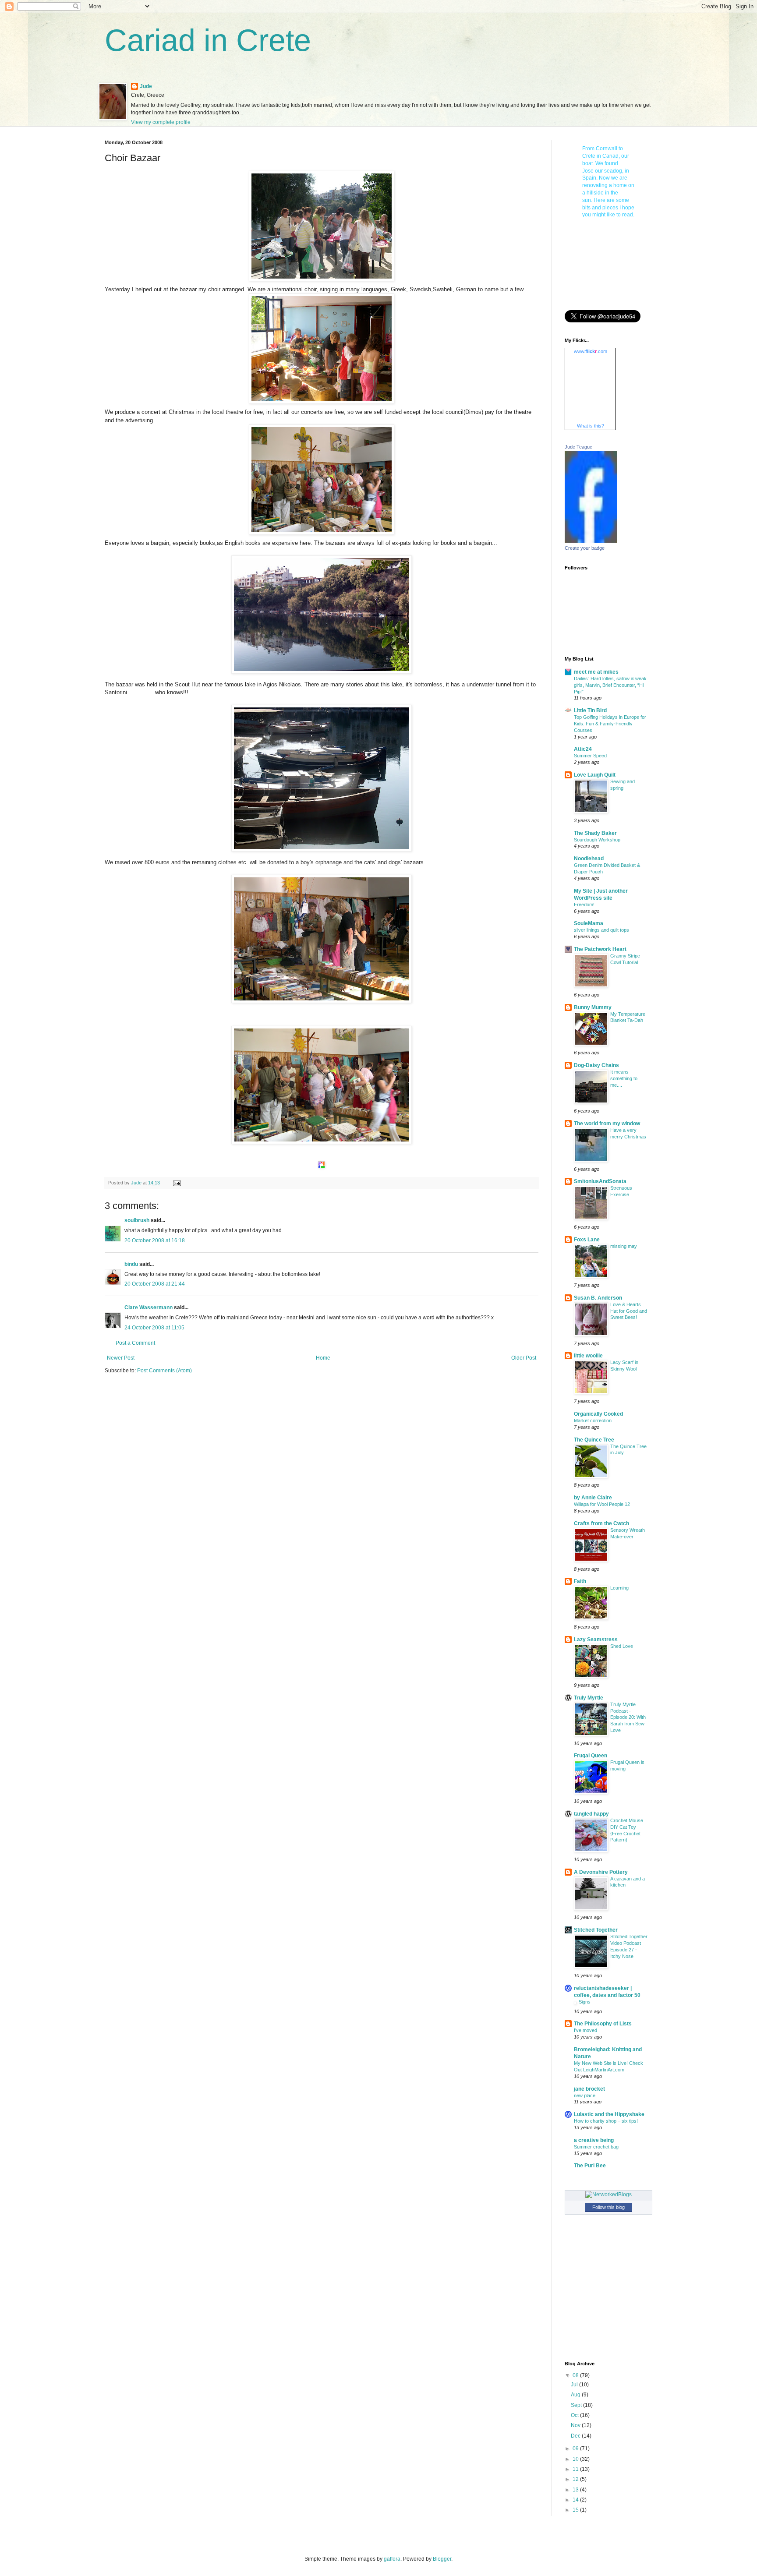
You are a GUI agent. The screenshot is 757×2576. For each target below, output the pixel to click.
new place (585, 2095)
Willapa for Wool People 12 (602, 1504)
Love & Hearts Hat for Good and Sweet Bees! (629, 1311)
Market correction (593, 1421)
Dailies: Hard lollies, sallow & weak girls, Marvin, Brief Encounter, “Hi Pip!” (610, 685)
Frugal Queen (591, 1756)
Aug (576, 2395)
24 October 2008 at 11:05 (154, 1328)
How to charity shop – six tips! (606, 2121)
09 (576, 2449)
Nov (576, 2425)
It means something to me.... (624, 1078)
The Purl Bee (590, 2166)
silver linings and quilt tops (601, 930)
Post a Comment (135, 1343)
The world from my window (607, 1124)
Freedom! (584, 905)
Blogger (442, 2559)
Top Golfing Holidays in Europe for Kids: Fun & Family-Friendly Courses (610, 724)
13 (576, 2490)
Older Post (524, 1358)
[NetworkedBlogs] (608, 2194)
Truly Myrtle (589, 1698)
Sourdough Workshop (597, 840)
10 (576, 2459)
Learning (619, 1588)
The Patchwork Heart (600, 949)
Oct (575, 2415)
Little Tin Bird (590, 710)
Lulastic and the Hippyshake (609, 2114)
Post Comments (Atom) (164, 1371)
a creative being (594, 2140)
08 (576, 2375)
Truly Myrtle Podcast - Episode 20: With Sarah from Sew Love (628, 1717)
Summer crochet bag (596, 2147)
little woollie (588, 1356)
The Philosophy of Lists (603, 2024)
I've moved (585, 2030)
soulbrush (137, 1220)
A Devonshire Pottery (601, 1872)
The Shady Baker (595, 833)
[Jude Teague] (591, 541)
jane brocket (589, 2089)
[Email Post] (177, 1183)
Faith (580, 1581)
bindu (131, 1264)
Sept (577, 2405)
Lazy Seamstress (596, 1640)
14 (576, 2500)
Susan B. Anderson (598, 1298)
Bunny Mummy (593, 1007)
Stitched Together (596, 1930)
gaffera (392, 2559)
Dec (576, 2436)
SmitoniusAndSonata (600, 1181)
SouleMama (589, 923)
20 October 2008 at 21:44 (155, 1284)
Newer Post (121, 1358)
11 (576, 2469)
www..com (591, 351)
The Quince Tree (594, 1440)
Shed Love (622, 1646)
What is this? (591, 426)
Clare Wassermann (149, 1307)
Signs (585, 2002)
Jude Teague (578, 447)
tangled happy (591, 1814)
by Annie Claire (593, 1498)
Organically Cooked (598, 1414)
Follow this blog (608, 2207)
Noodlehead (589, 859)
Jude (146, 86)
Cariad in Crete (208, 40)
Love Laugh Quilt (595, 775)
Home (323, 1358)
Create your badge (585, 548)
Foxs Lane (587, 1240)
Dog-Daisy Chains (596, 1065)
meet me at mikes (596, 672)
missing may (624, 1246)
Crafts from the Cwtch (601, 1523)
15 (576, 2510)
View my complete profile (161, 122)
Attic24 (583, 749)
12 (576, 2479)
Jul (575, 2385)
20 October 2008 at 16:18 (155, 1240)
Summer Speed (590, 756)
